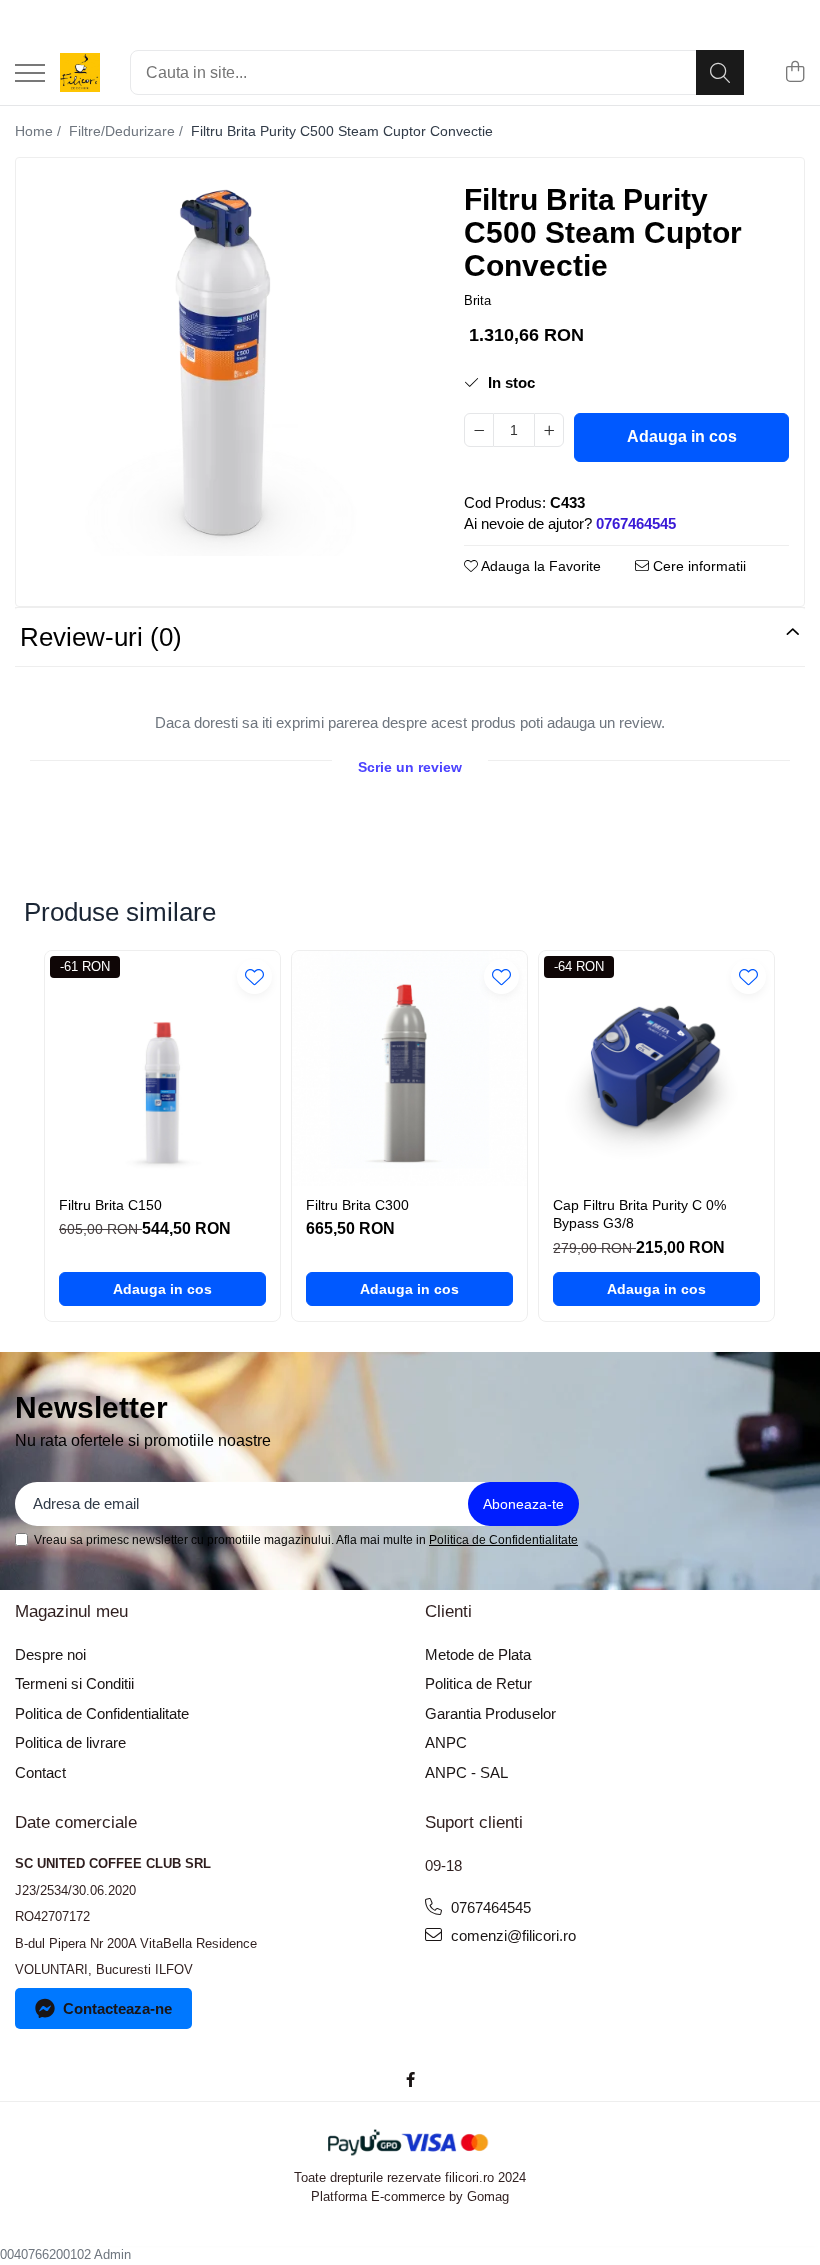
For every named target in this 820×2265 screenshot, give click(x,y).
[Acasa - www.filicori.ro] (80, 73)
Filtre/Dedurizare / (128, 131)
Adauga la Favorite (539, 566)
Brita (477, 300)
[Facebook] (410, 2079)
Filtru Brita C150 (110, 1205)
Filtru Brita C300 (357, 1205)
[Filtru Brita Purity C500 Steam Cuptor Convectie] (222, 364)
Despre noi (50, 1654)
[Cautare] (720, 72)
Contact (40, 1772)
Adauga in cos (682, 436)
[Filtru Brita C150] (162, 1068)
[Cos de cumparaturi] (794, 73)
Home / (40, 131)
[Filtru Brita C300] (409, 1068)
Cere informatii (697, 566)
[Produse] (30, 74)
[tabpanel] (222, 364)
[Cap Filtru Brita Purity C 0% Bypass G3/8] (656, 1068)
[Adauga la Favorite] (254, 976)
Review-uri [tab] (101, 637)
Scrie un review (410, 767)
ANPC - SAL (466, 1772)
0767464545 (489, 1907)
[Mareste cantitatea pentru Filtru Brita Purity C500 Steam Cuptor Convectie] (549, 430)
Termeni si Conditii (74, 1683)
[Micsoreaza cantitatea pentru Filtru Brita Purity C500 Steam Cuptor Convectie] (479, 430)
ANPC (446, 1742)
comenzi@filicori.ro (511, 1935)
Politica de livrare (70, 1742)
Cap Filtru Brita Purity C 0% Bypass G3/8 (639, 1214)
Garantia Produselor (490, 1713)
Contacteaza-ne (117, 2008)
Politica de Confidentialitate (503, 1540)
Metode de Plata (478, 1654)
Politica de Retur (478, 1683)
